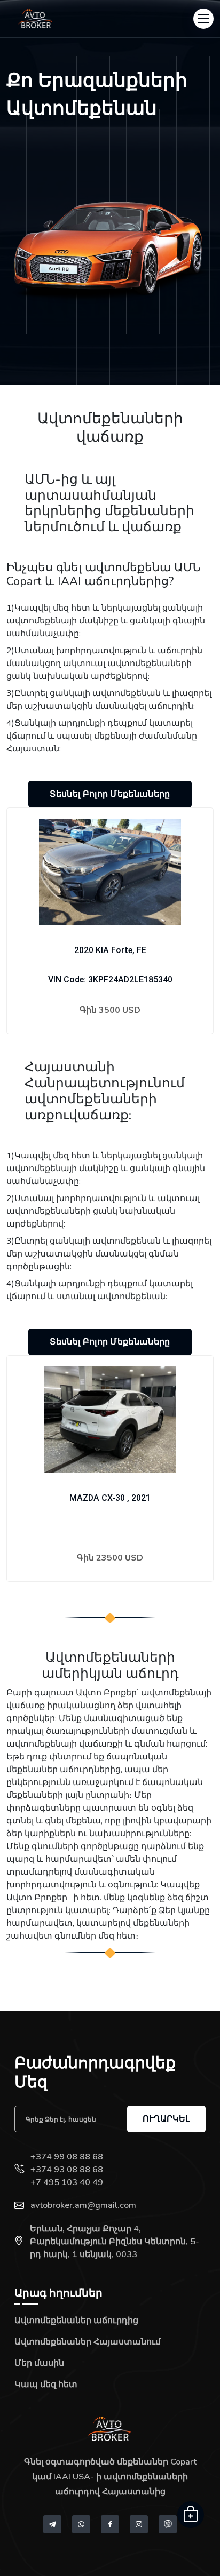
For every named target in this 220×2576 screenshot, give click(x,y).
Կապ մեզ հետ (46, 2385)
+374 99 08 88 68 (67, 2157)
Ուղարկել (166, 2119)
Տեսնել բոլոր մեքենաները (110, 794)
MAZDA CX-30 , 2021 (110, 1498)
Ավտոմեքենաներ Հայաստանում (88, 2342)
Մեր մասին (39, 2363)
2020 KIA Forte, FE (110, 950)
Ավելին (110, 1042)
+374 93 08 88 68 (67, 2170)
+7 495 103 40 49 (67, 2182)
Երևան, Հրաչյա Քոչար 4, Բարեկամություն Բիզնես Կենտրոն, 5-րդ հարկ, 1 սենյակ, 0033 (115, 2242)
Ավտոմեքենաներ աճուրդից (76, 2321)
